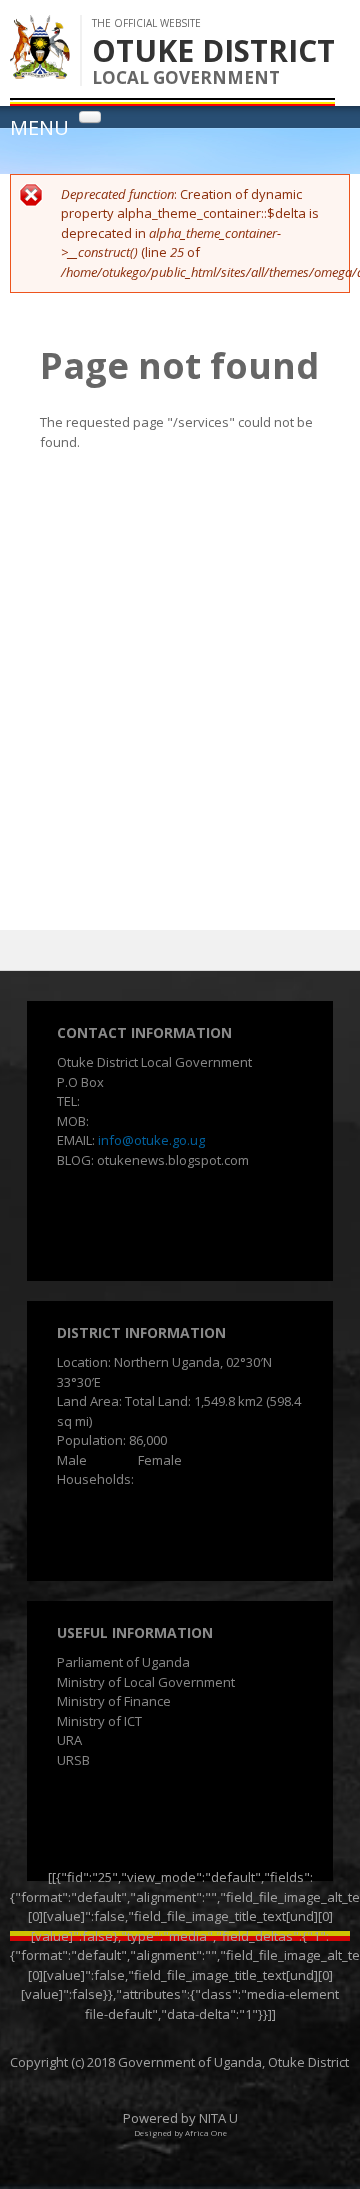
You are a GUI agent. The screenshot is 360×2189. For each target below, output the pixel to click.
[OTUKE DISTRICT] (40, 69)
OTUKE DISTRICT (213, 50)
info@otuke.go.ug (151, 1140)
